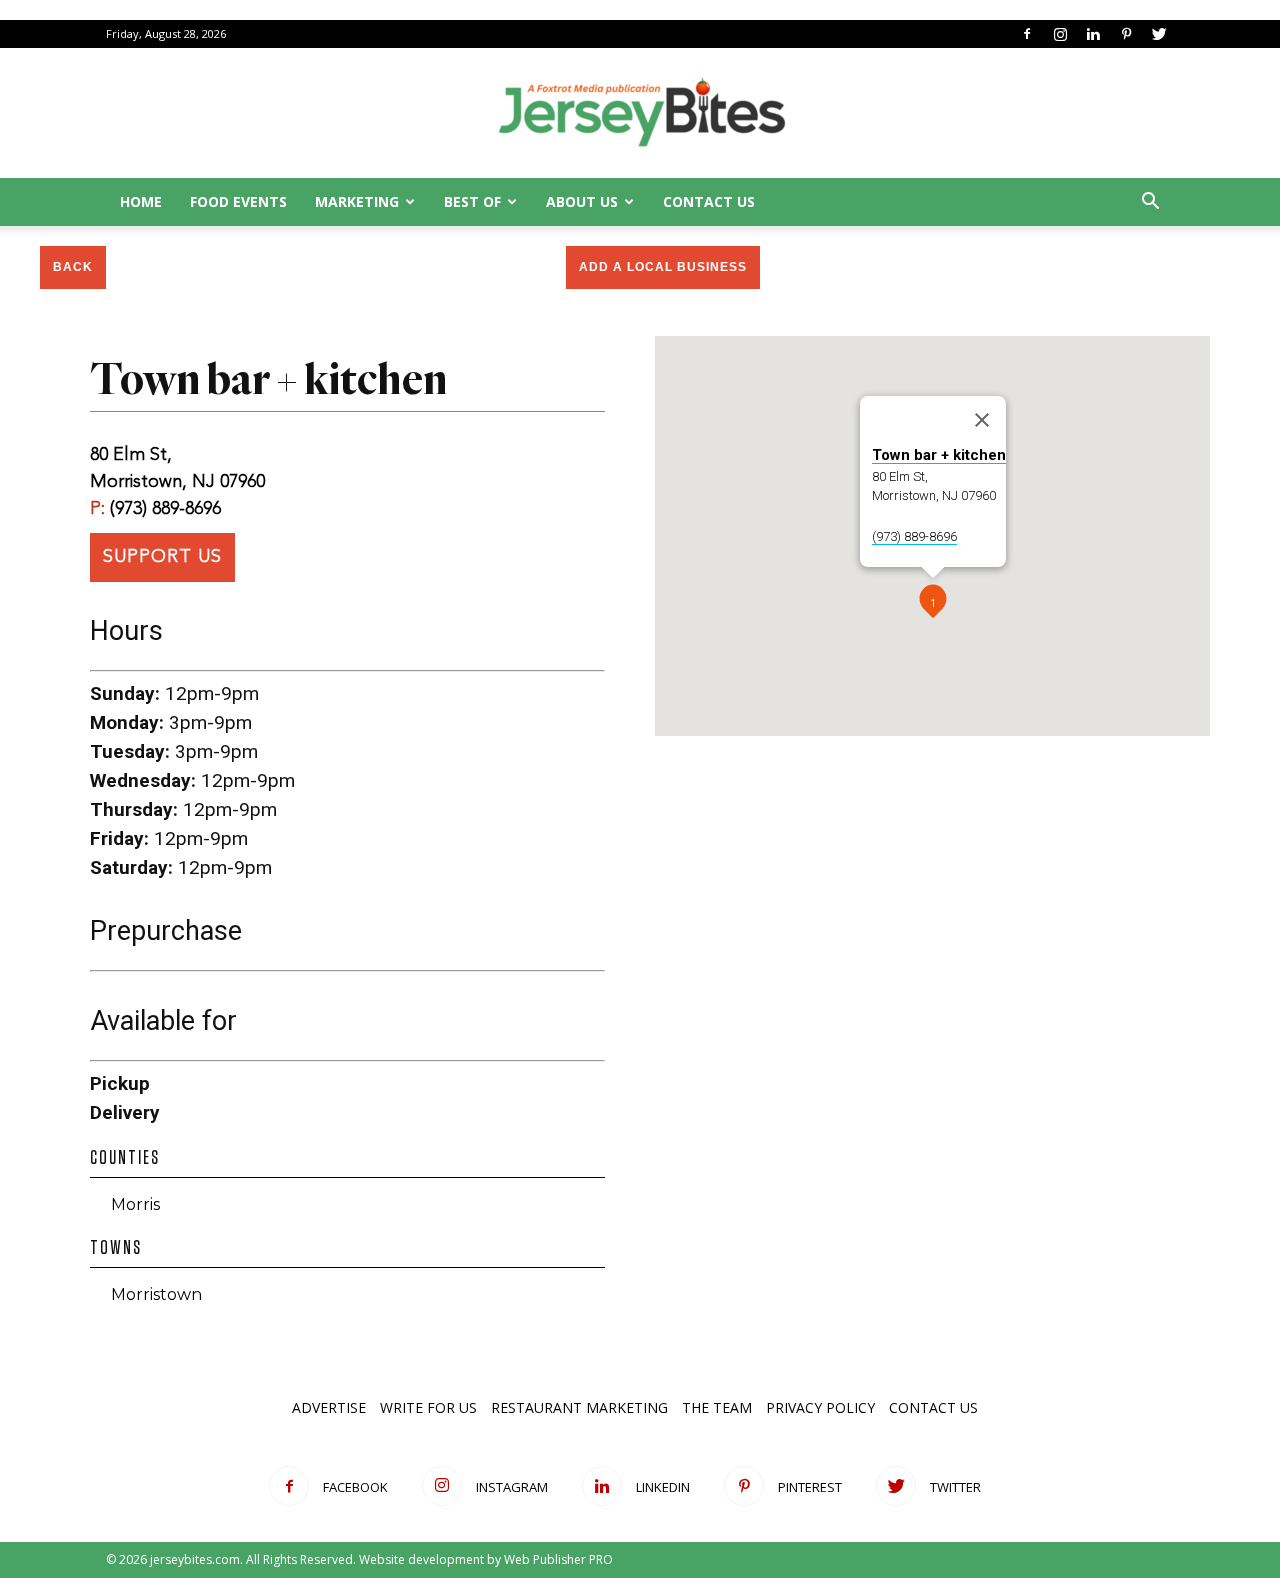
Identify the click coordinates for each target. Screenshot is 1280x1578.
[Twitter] (1159, 34)
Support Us (162, 557)
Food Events (238, 201)
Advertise (329, 1407)
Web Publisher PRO (558, 1559)
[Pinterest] (1126, 34)
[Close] (982, 420)
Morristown (156, 1294)
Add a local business (663, 267)
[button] (1150, 203)
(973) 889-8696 (165, 509)
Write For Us (428, 1407)
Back (73, 267)
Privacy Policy (820, 1407)
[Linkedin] (1093, 34)
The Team (717, 1407)
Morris (135, 1204)
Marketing (357, 201)
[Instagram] (1060, 34)
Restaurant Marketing (579, 1407)
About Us (582, 201)
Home (141, 201)
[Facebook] (1027, 34)
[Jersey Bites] (640, 114)
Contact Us (709, 201)
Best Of (472, 201)
